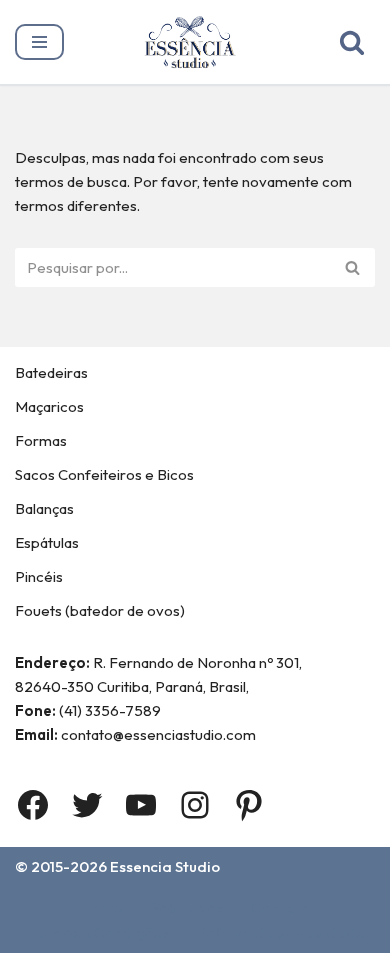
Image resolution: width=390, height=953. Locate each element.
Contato (280, 907)
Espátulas (47, 542)
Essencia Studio (165, 866)
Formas (41, 440)
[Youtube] (141, 805)
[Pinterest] (249, 805)
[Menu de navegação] (39, 42)
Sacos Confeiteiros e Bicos (104, 474)
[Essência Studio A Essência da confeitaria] (195, 42)
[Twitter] (87, 805)
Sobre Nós (187, 907)
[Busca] (352, 42)
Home (102, 907)
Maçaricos (49, 406)
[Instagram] (195, 805)
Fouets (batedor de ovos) (100, 610)
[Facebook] (33, 805)
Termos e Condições (97, 932)
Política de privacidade (281, 932)
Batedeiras (51, 372)
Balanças (44, 508)
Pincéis (39, 576)
